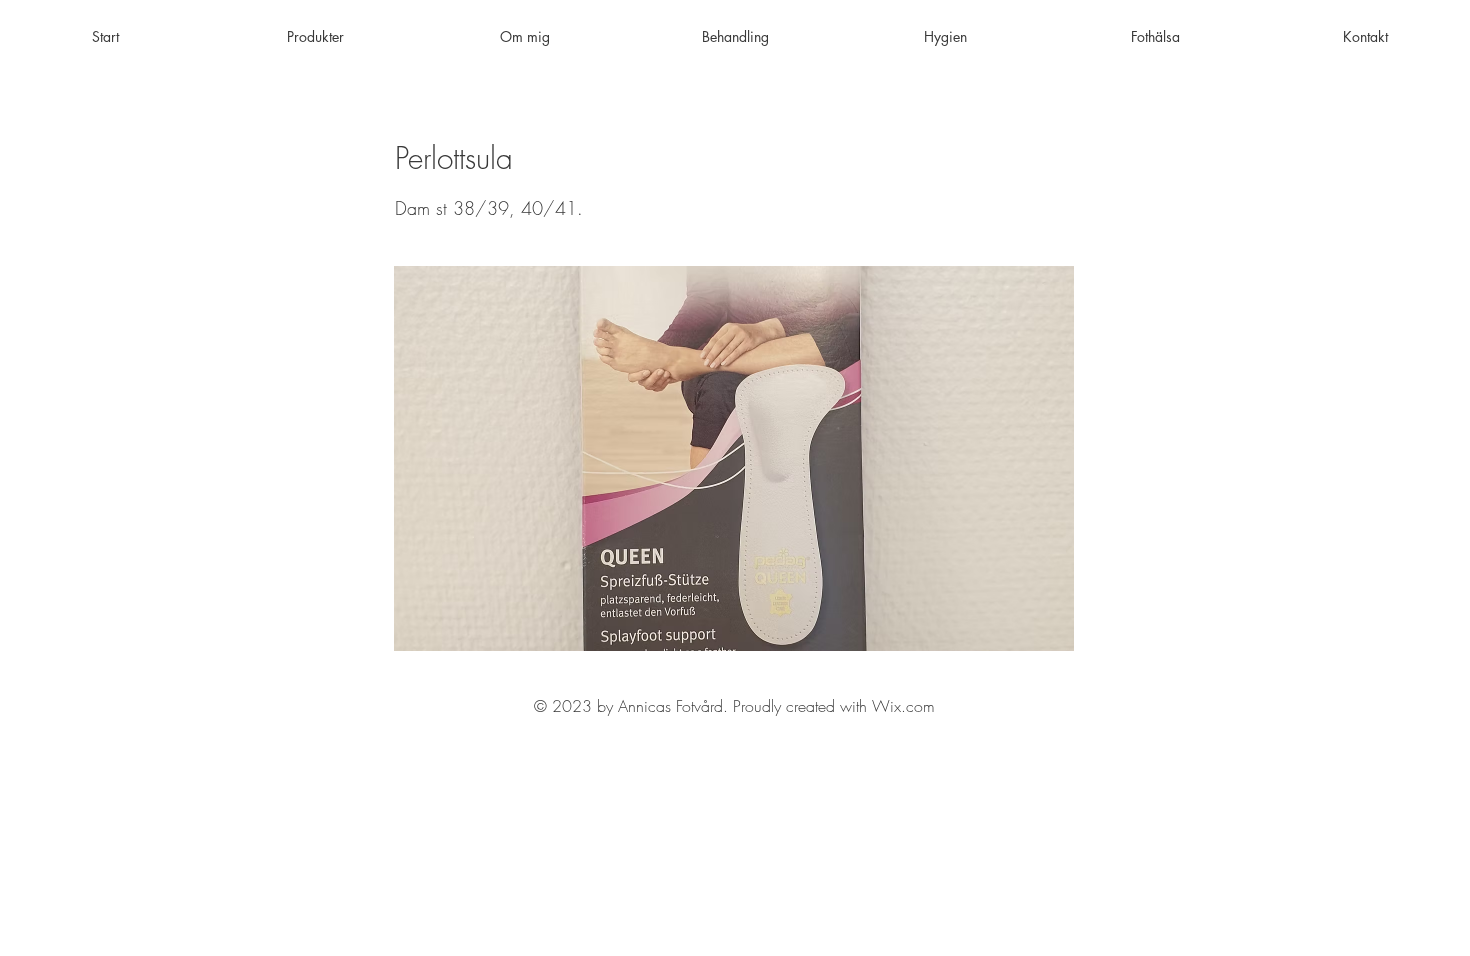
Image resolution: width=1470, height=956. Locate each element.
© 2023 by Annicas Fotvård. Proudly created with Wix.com (734, 706)
